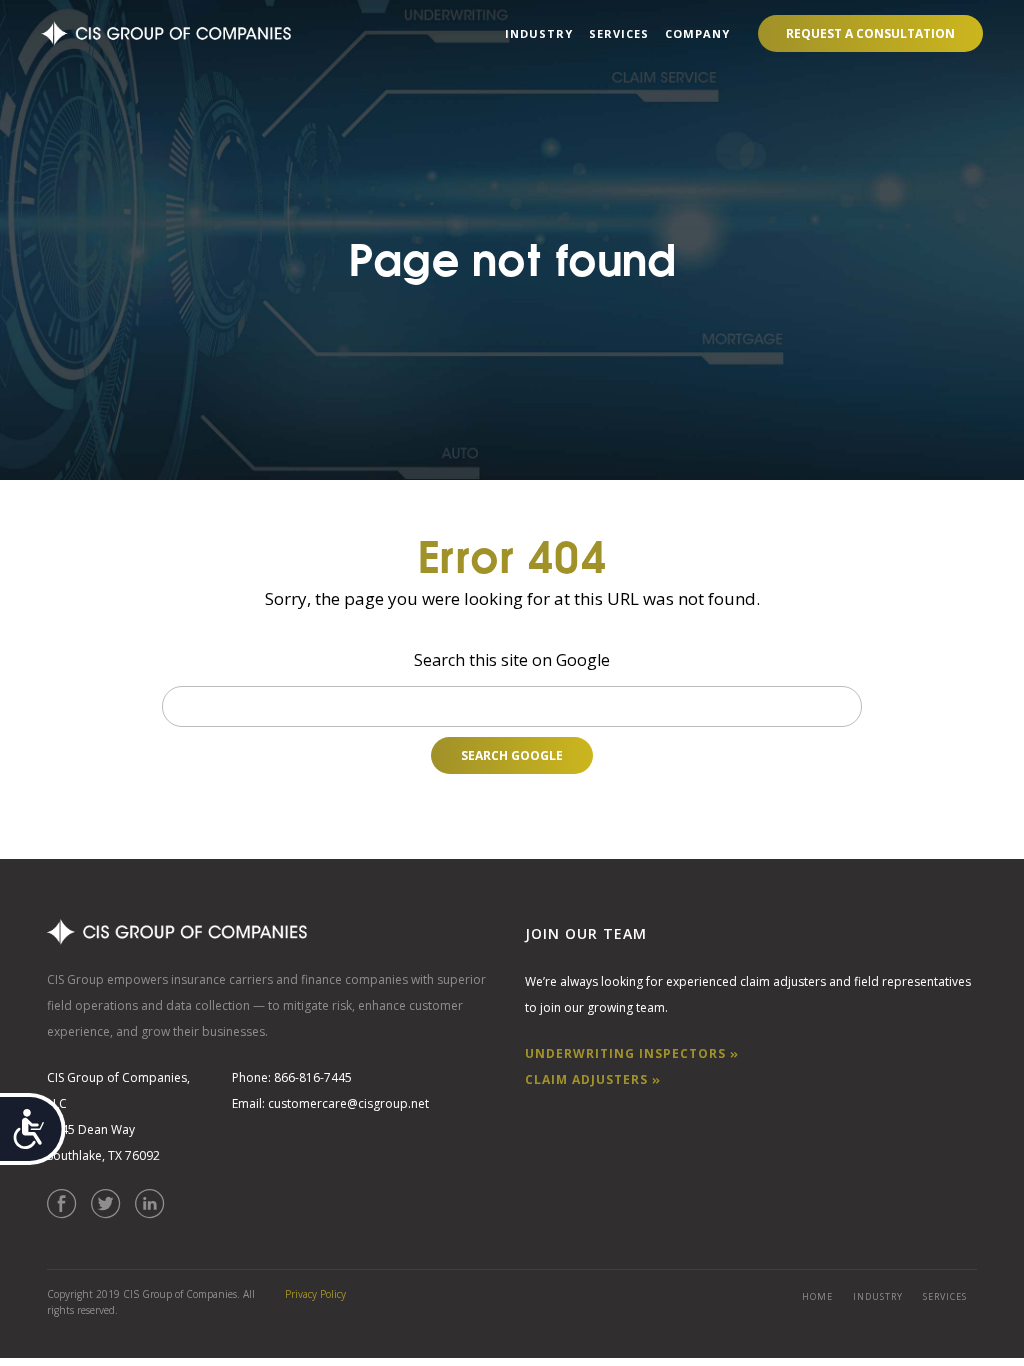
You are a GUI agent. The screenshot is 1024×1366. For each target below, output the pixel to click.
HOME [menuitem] (817, 1296)
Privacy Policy (315, 1294)
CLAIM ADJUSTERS (588, 1079)
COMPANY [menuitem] (697, 33)
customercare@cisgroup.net (348, 1103)
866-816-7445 (313, 1077)
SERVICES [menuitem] (619, 33)
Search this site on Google (512, 660)
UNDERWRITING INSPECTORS (627, 1053)
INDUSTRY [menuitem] (539, 33)
